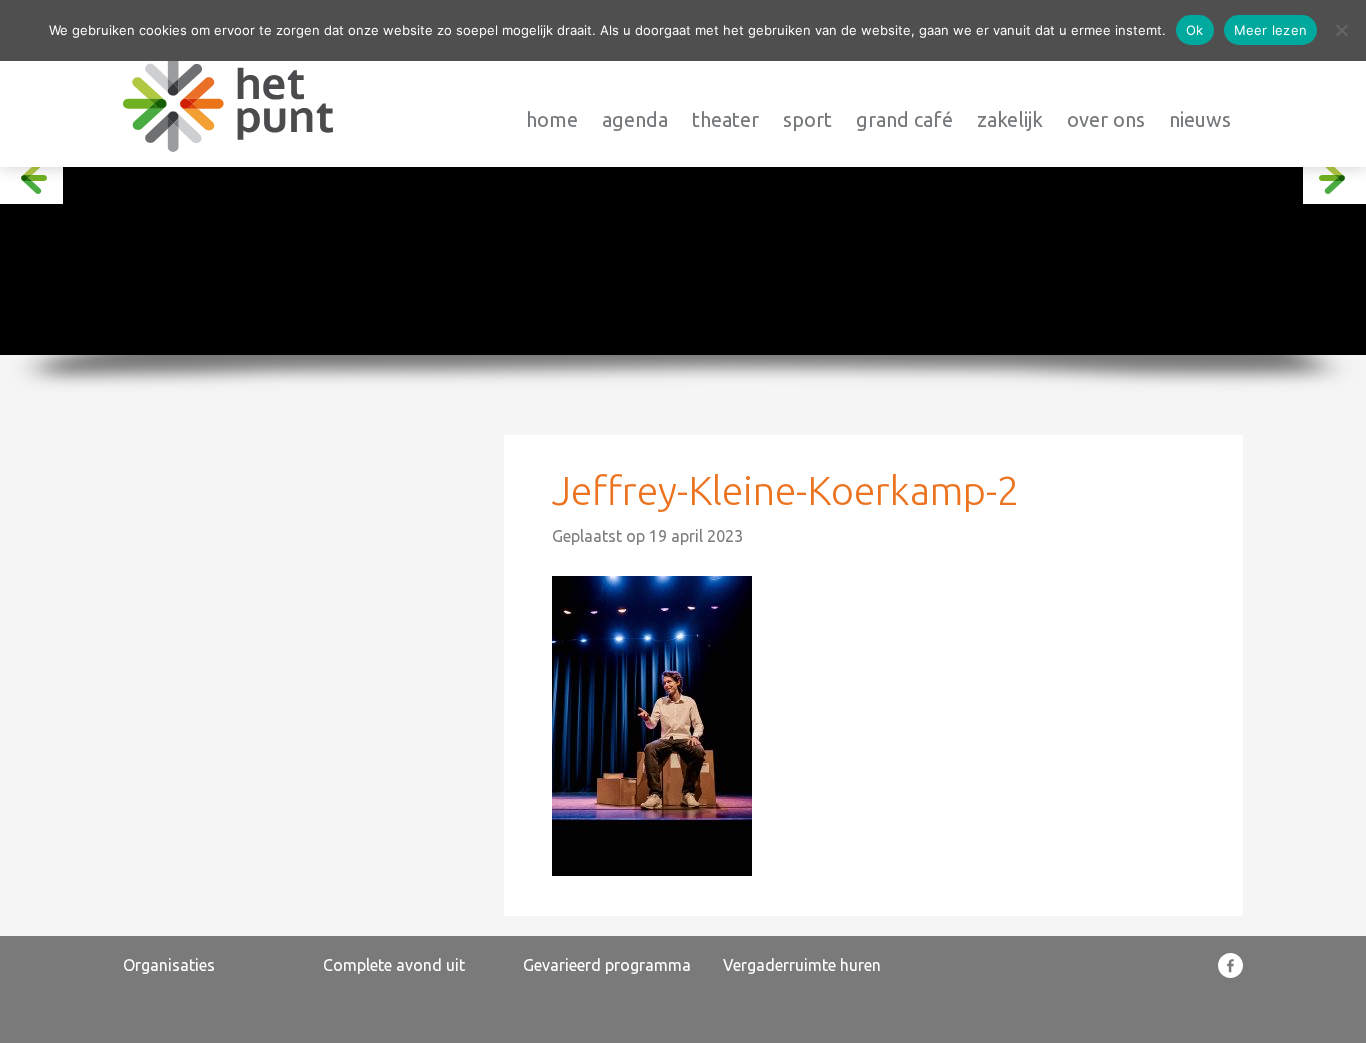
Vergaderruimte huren (802, 965)
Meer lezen (1271, 30)
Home (552, 119)
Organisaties (169, 965)
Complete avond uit (394, 965)
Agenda (635, 119)
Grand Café (904, 119)
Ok (1195, 30)
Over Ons (1106, 119)
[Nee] (1341, 30)
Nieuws (1200, 119)
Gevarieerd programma (607, 965)
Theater (725, 119)
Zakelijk (1010, 119)
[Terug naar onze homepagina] (228, 103)
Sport (807, 119)
